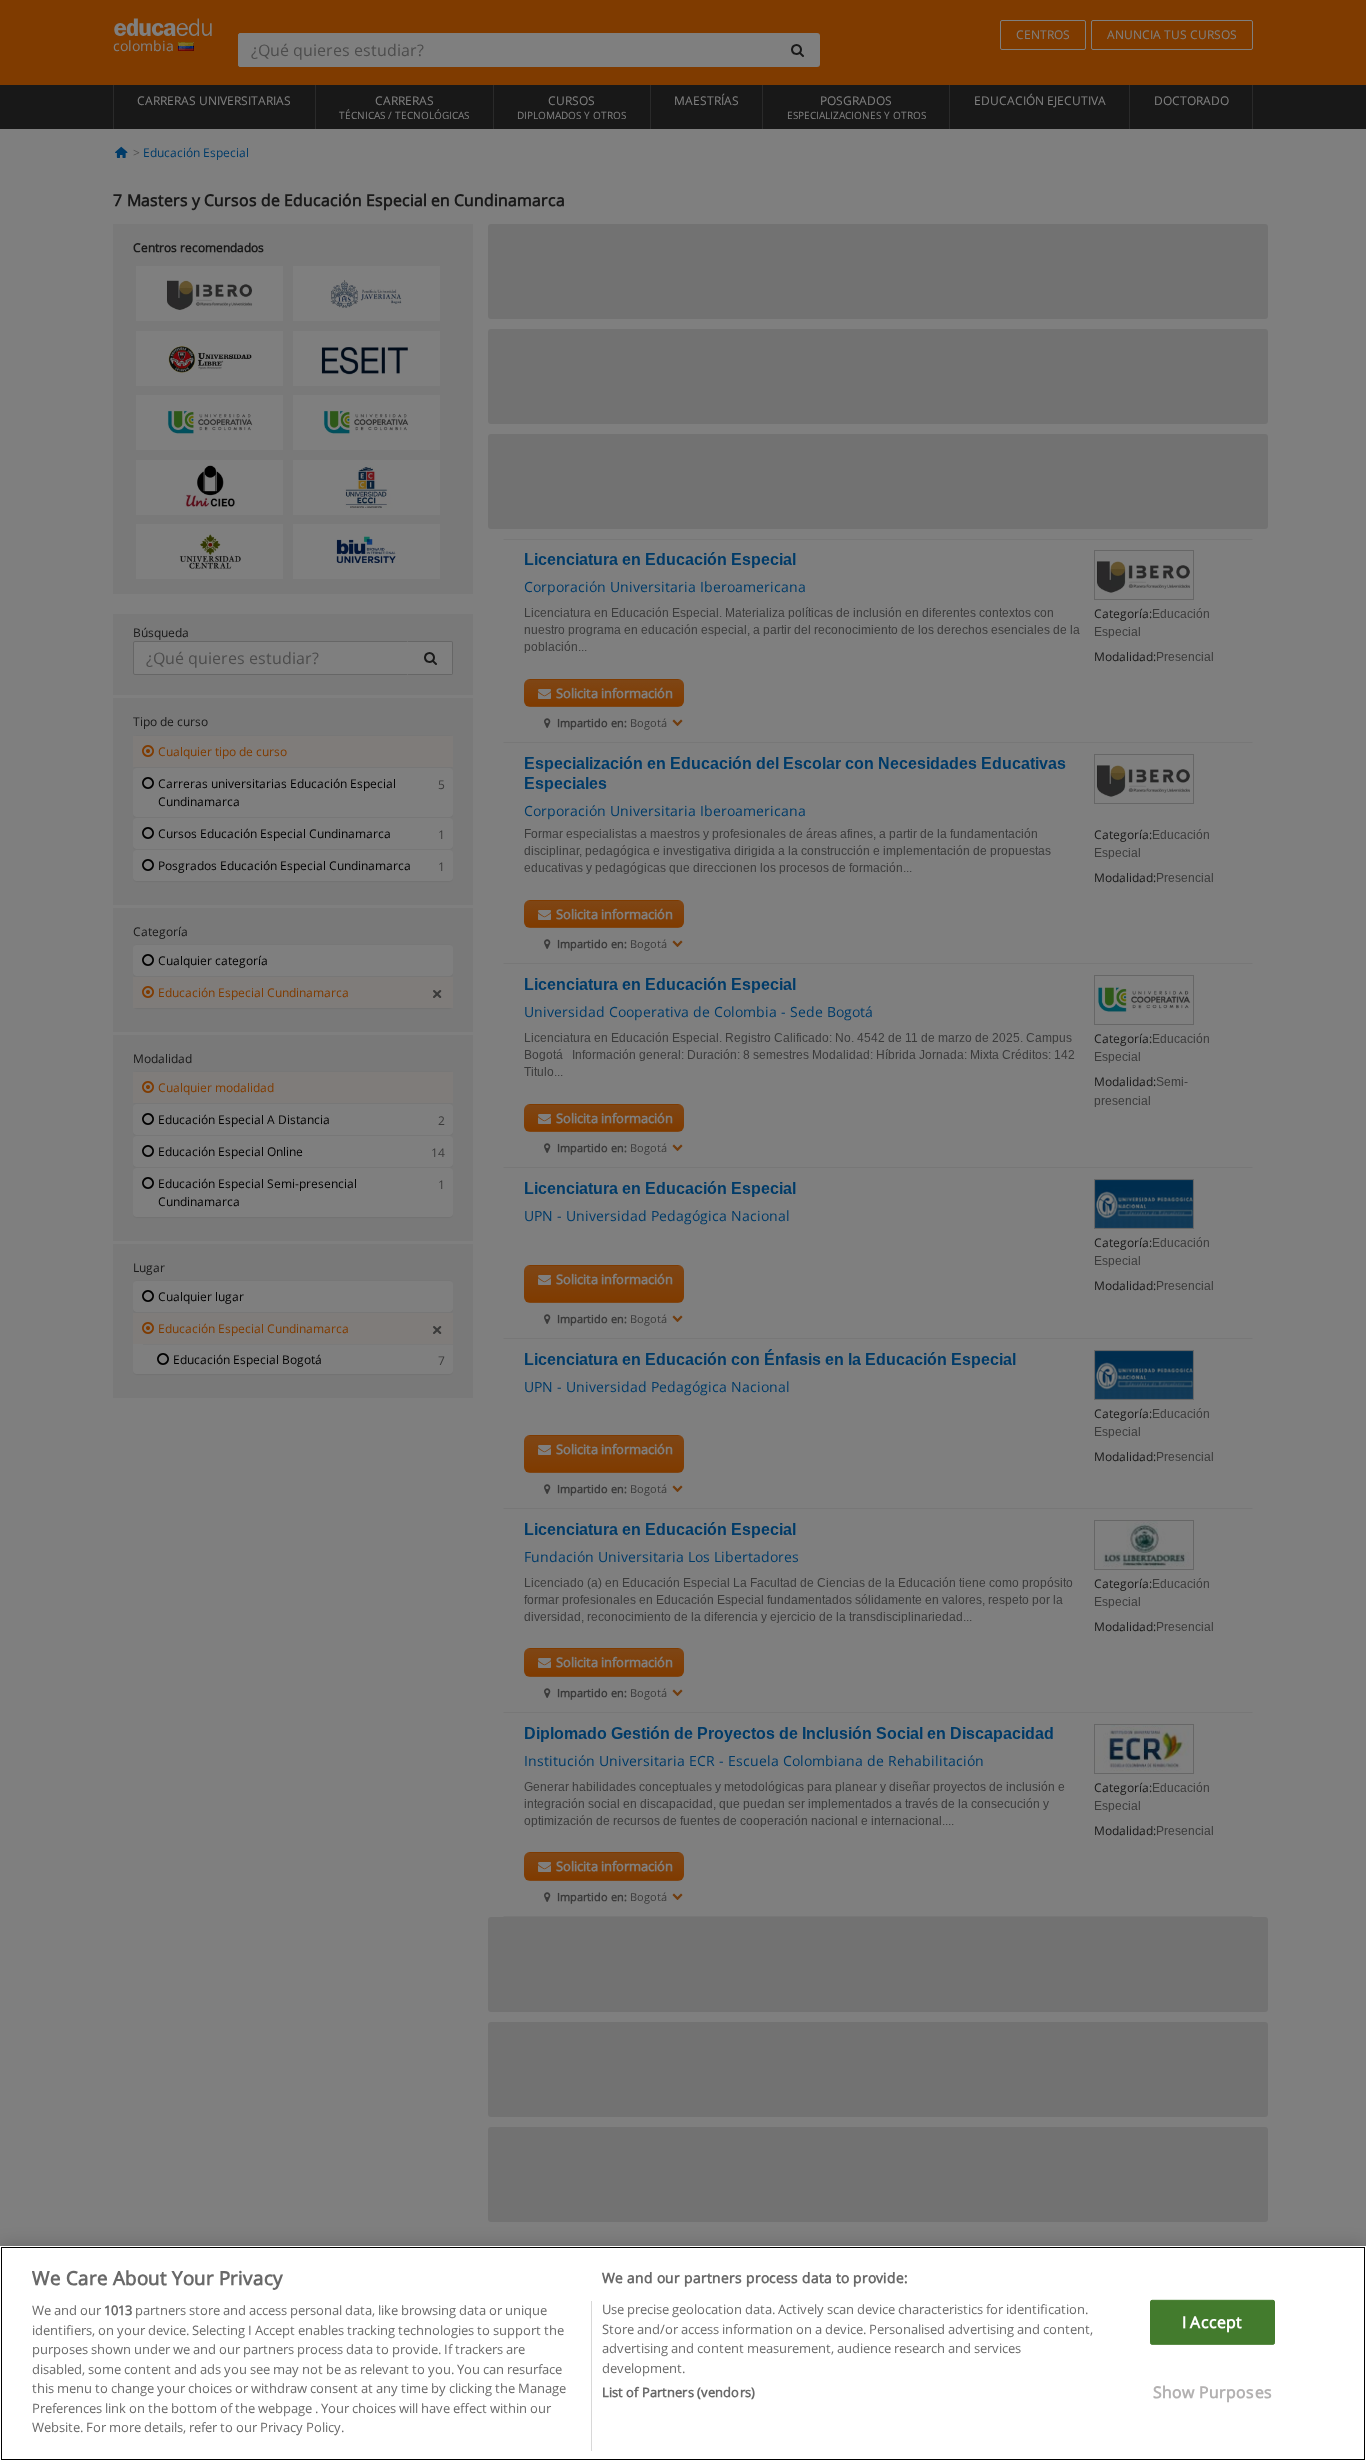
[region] (683, 2353)
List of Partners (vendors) (678, 2392)
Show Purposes (1212, 2392)
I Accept (1212, 2322)
